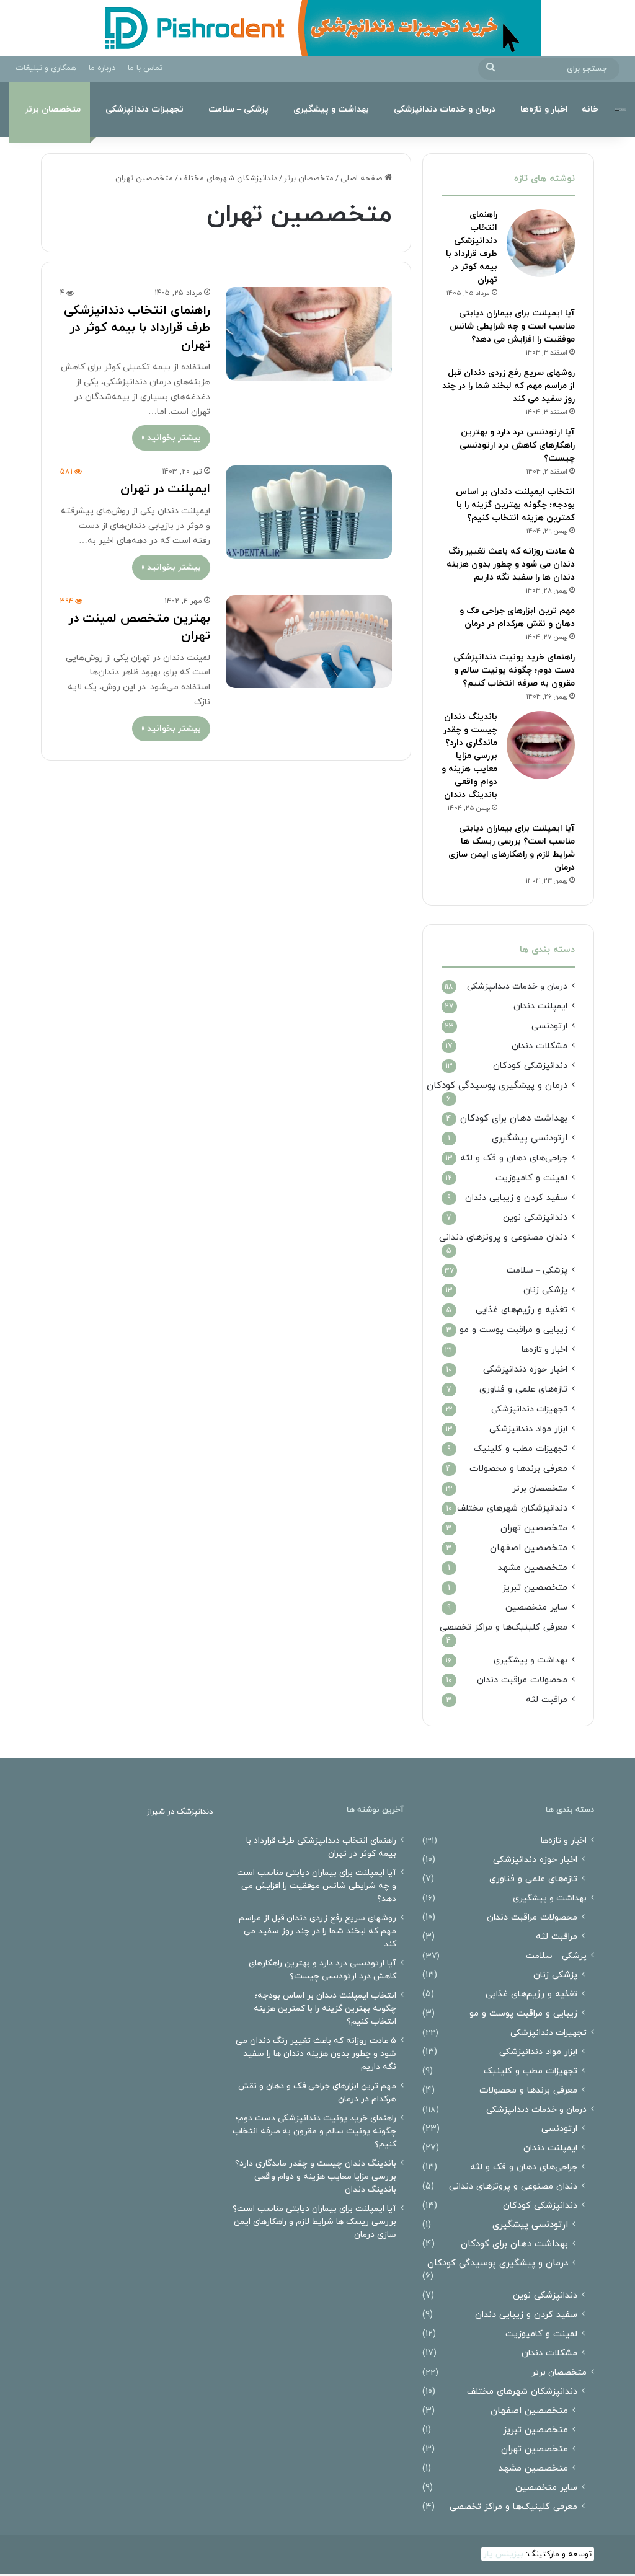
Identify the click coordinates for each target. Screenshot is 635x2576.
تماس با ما (145, 68)
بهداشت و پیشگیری (331, 109)
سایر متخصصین (536, 1608)
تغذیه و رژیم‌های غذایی (522, 1310)
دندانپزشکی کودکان (530, 1066)
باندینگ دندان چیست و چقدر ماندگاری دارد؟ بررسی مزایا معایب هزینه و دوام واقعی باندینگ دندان (469, 756)
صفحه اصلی (362, 179)
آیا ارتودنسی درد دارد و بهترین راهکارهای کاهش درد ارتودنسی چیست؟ (517, 445)
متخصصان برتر (53, 109)
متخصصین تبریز (535, 1588)
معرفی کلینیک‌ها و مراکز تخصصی (504, 1627)
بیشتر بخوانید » (171, 438)
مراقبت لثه (547, 1700)
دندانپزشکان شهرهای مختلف (229, 179)
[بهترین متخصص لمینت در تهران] (309, 642)
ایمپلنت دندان (540, 1006)
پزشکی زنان (545, 1290)
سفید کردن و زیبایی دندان (516, 1198)
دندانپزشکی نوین (535, 1218)
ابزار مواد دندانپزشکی (528, 1429)
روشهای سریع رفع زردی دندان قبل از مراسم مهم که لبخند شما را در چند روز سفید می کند (508, 386)
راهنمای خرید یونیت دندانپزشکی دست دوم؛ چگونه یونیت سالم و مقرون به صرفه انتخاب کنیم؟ (514, 670)
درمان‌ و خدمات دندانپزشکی (445, 109)
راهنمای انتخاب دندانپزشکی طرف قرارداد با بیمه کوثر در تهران (137, 328)
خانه (590, 109)
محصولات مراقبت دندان (522, 1680)
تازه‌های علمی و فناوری (523, 1389)
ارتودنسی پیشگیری (530, 1138)
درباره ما (102, 68)
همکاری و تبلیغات (46, 68)
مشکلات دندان (540, 1046)
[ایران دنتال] (620, 109)
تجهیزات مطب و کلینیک (521, 1449)
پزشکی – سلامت (238, 109)
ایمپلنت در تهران (165, 489)
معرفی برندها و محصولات (518, 1469)
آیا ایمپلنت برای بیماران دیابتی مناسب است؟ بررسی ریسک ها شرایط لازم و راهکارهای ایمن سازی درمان (314, 2222)
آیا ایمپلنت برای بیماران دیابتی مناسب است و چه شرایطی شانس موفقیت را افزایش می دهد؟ (512, 326)
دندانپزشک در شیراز (180, 1812)
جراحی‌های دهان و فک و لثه (514, 1158)
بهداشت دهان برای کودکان (514, 1118)
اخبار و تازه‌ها (544, 109)
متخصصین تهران (534, 1528)
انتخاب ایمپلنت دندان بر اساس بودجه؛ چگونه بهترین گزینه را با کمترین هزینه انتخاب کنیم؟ (515, 505)
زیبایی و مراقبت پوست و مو (513, 1330)
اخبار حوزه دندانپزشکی (525, 1370)
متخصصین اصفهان (529, 1548)
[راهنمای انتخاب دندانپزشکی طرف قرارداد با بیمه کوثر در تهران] (309, 334)
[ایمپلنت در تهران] (309, 512)
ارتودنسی (549, 1026)
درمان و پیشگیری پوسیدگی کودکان (497, 1086)
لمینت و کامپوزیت (531, 1178)
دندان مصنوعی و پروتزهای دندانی (503, 1237)
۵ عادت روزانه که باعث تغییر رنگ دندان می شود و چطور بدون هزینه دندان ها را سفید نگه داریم (511, 564)
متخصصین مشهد (532, 1568)
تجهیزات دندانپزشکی (144, 109)
